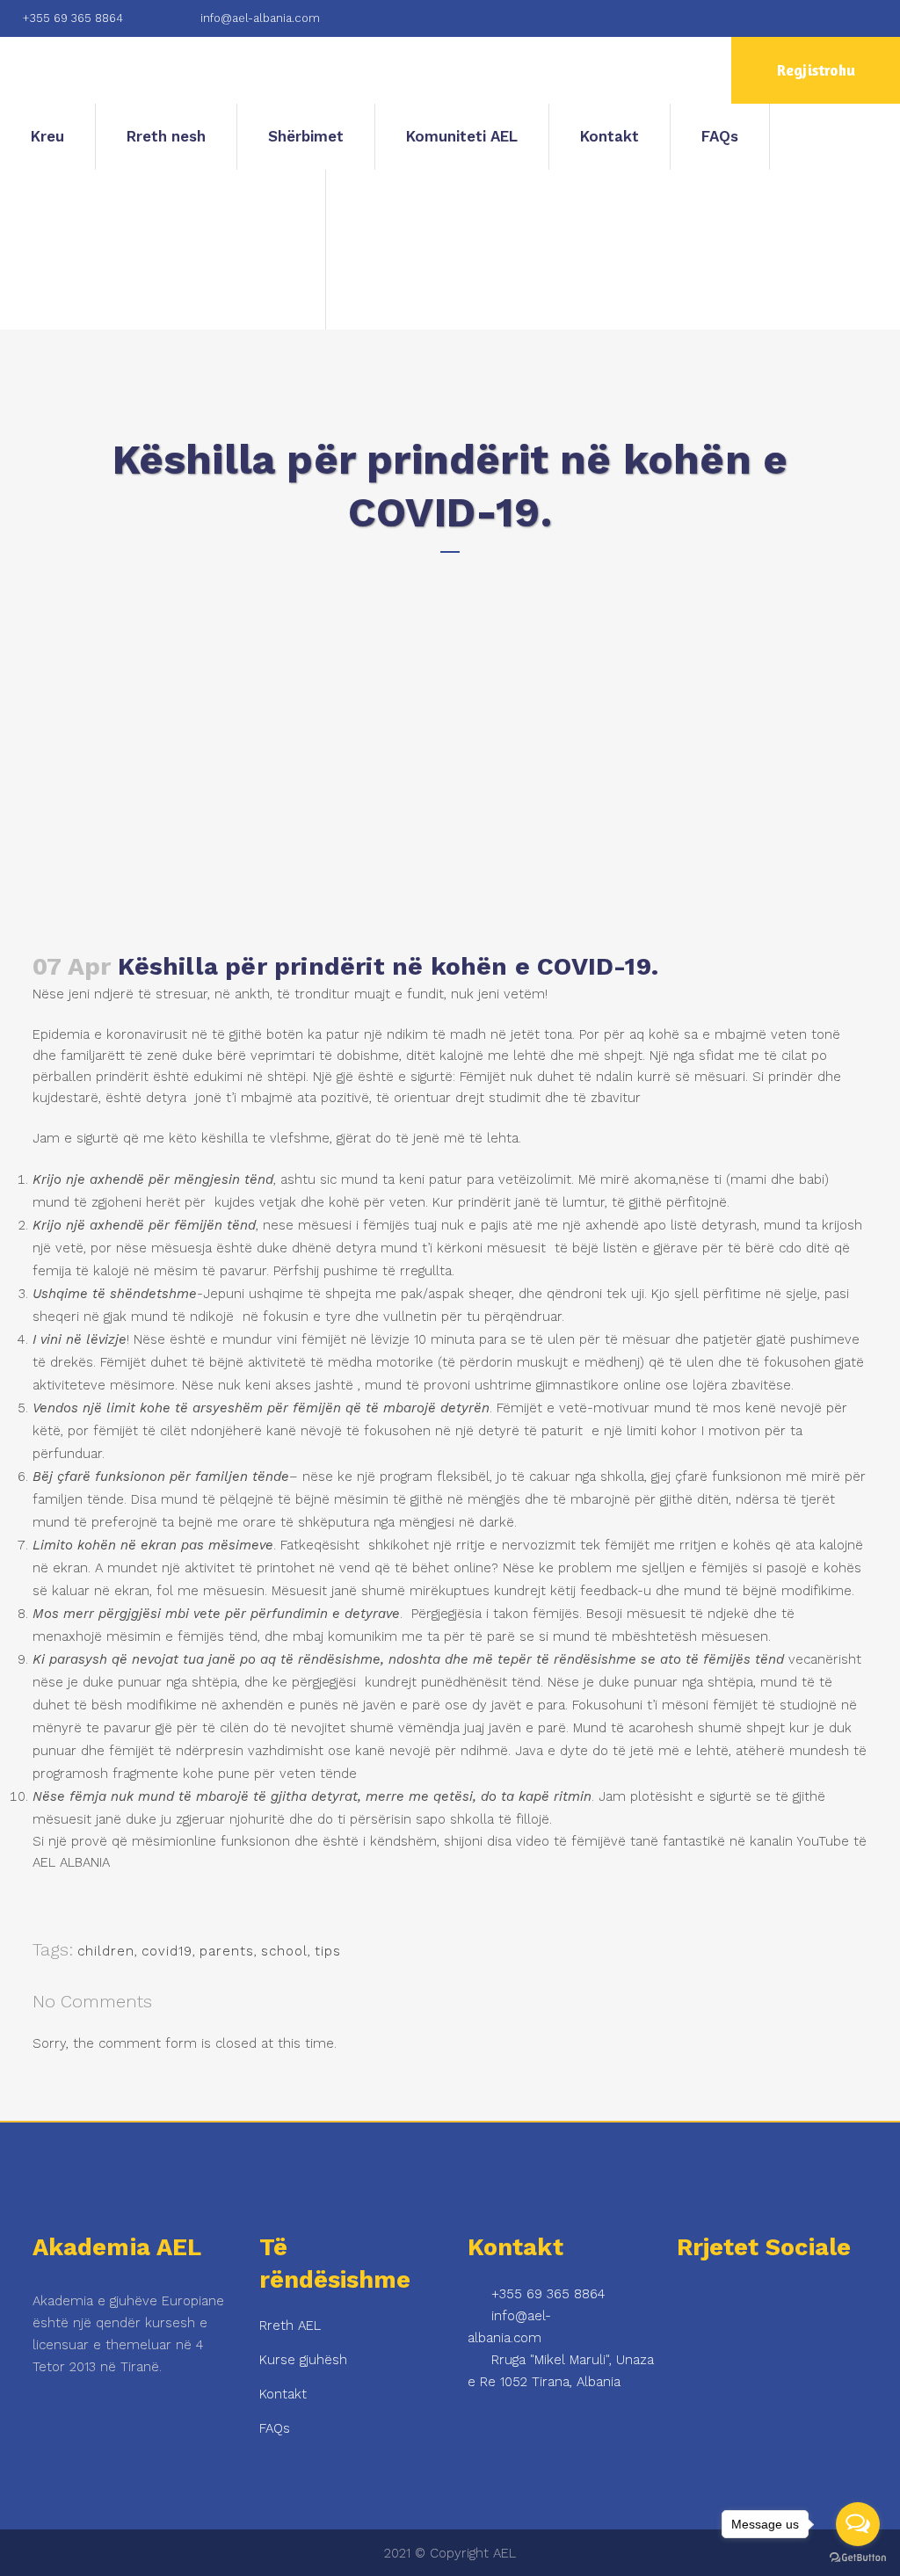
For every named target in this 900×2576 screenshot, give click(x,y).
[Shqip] (163, 250)
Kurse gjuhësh (303, 2360)
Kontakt (283, 2394)
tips (328, 1951)
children (106, 1951)
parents (227, 1951)
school (284, 1951)
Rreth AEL (290, 2326)
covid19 (167, 1951)
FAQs (275, 2428)
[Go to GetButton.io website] (858, 2558)
